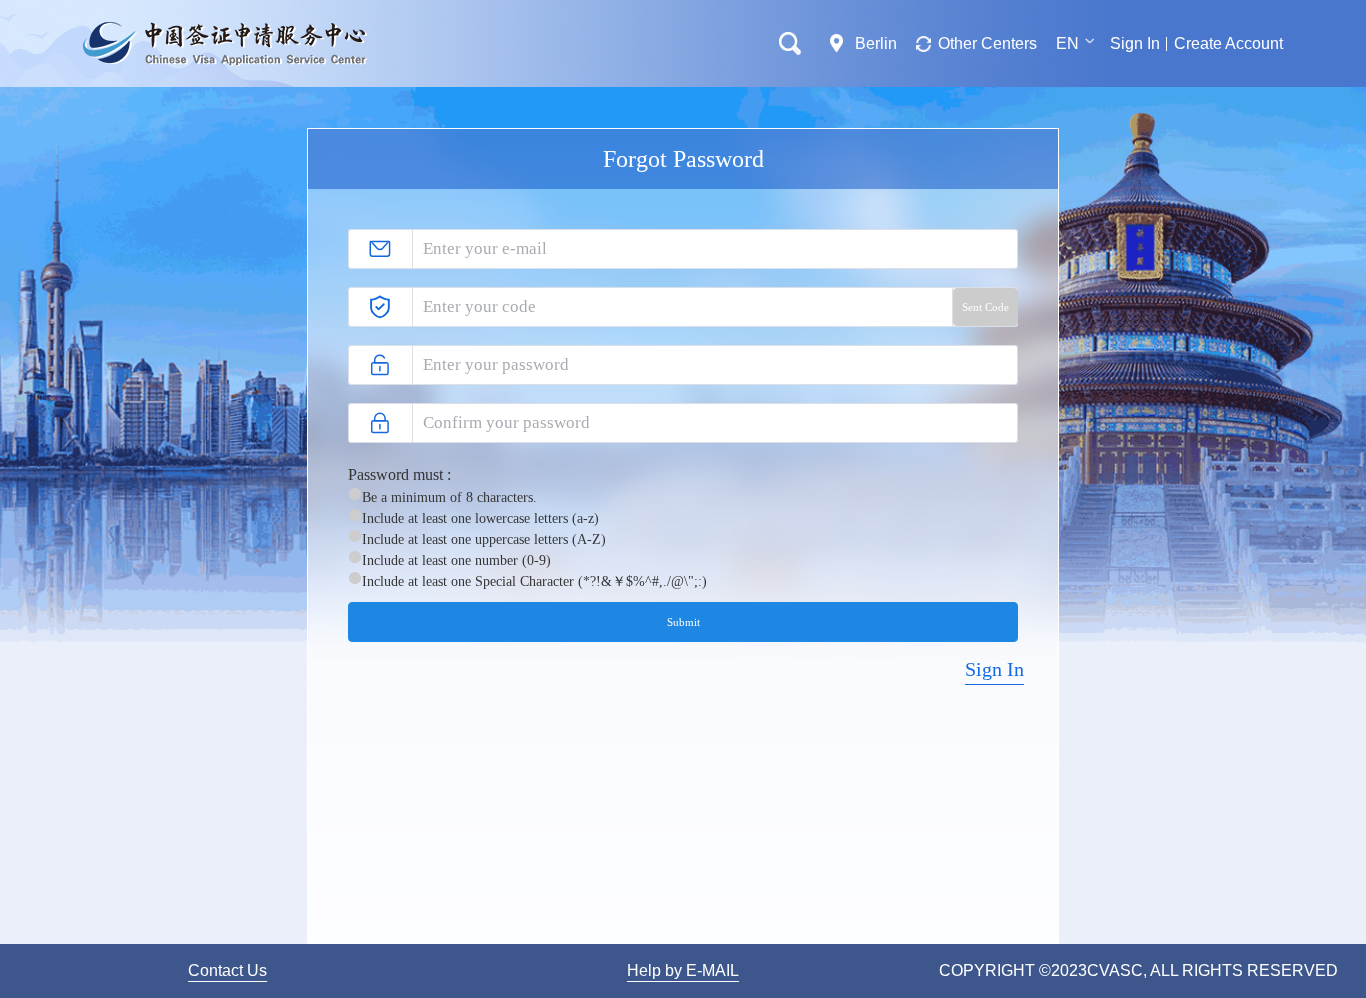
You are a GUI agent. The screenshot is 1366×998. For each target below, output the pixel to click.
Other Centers (987, 43)
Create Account (1228, 43)
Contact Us (227, 970)
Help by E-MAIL (683, 970)
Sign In (1135, 43)
